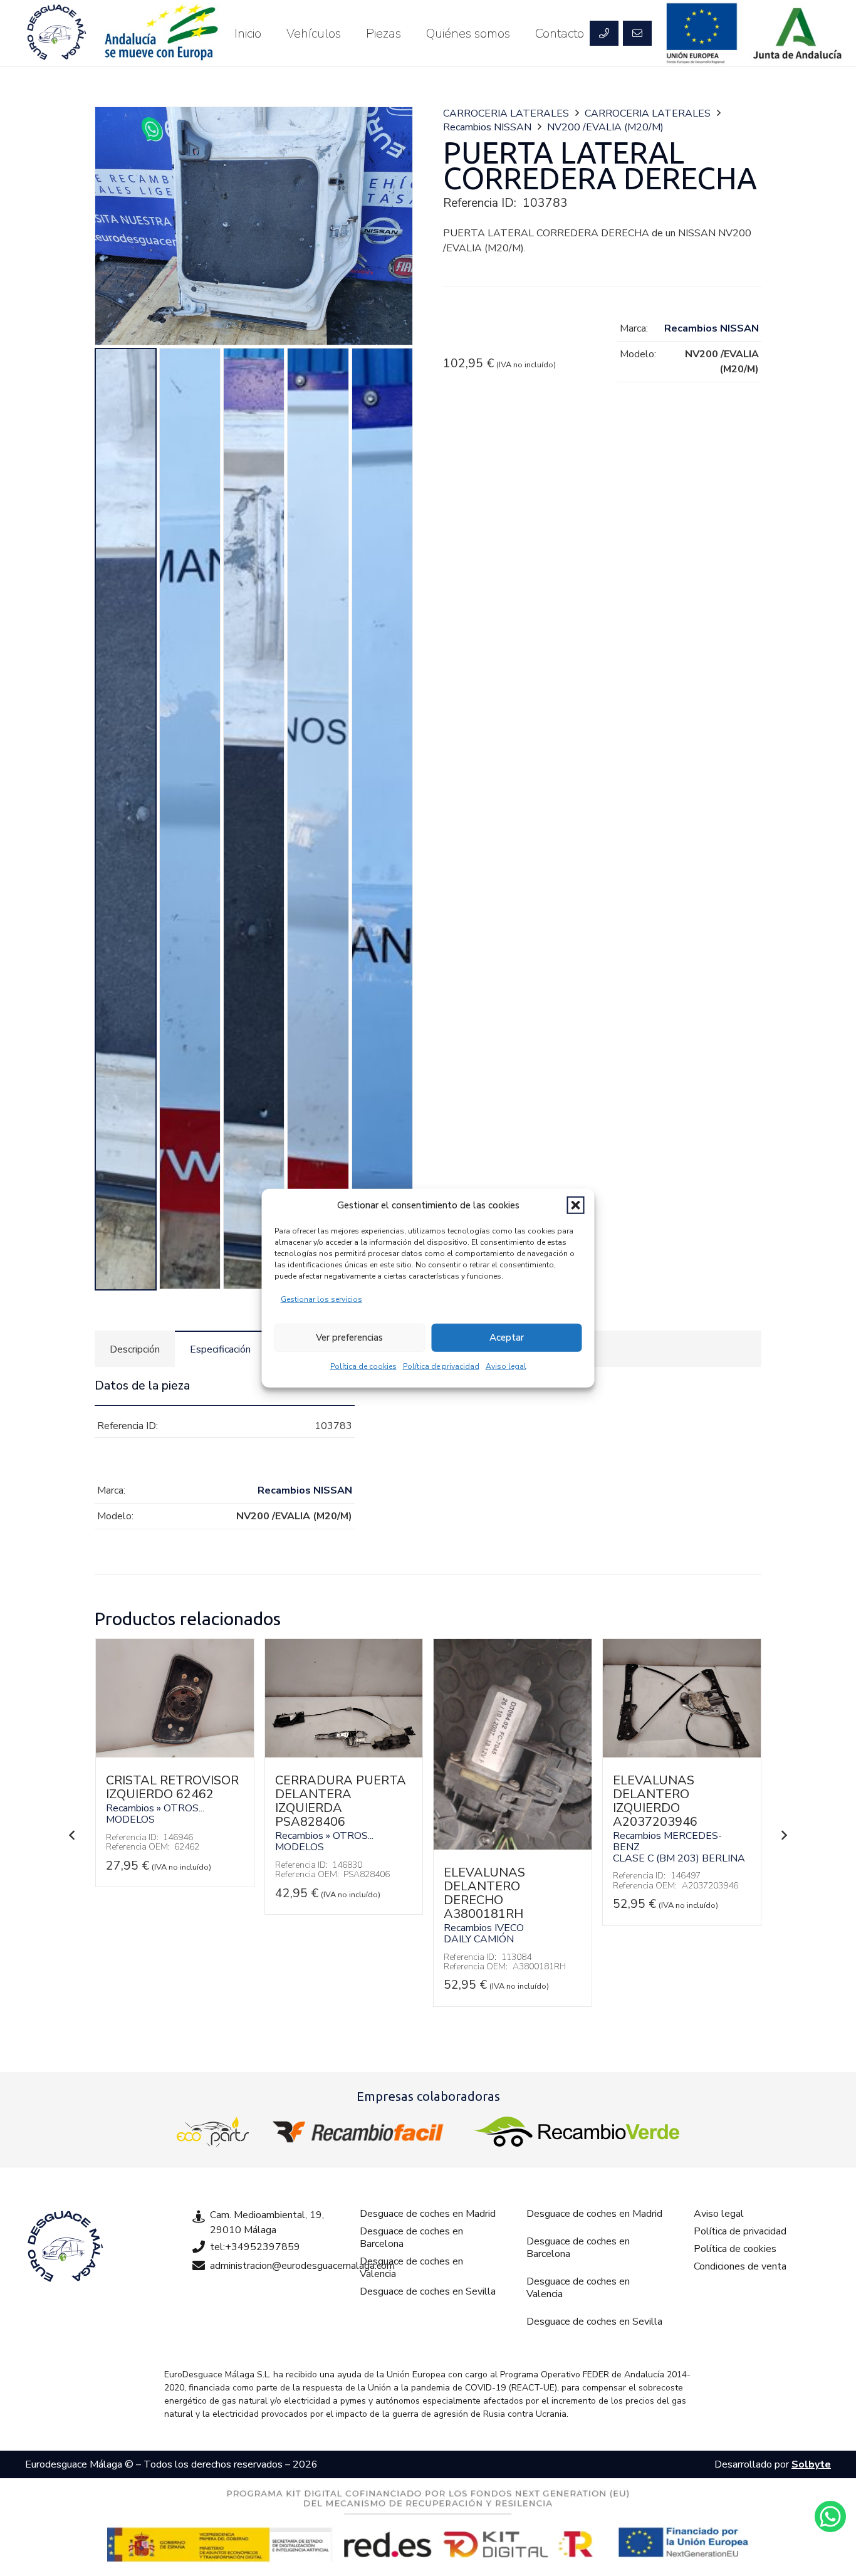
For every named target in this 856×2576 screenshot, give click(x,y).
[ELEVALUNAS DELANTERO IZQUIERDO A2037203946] (682, 1754)
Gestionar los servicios (321, 1299)
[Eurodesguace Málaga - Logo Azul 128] (56, 33)
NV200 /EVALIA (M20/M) (605, 127)
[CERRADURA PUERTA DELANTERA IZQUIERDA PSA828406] (344, 1754)
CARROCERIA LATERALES (506, 113)
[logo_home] (361, 2132)
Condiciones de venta (740, 2266)
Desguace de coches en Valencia (411, 2268)
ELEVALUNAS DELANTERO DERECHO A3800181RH (484, 1893)
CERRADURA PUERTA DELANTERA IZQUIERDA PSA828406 (341, 1801)
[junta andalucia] (798, 33)
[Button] (604, 33)
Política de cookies (363, 1366)
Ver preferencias (349, 1338)
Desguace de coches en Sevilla (428, 2291)
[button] (576, 1205)
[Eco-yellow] (213, 2132)
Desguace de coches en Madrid (428, 2214)
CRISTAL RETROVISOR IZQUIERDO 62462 (172, 1787)
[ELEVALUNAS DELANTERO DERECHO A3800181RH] (513, 1846)
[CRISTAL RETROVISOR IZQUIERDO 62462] (175, 1754)
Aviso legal (506, 1366)
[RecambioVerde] (576, 2132)
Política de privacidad (441, 1366)
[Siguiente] (784, 1835)
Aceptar (507, 1338)
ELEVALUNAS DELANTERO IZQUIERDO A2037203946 (655, 1801)
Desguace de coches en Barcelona (411, 2238)
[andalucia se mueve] (160, 33)
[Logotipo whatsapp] (830, 2516)
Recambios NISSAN (487, 127)
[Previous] (72, 1835)
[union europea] (702, 33)
